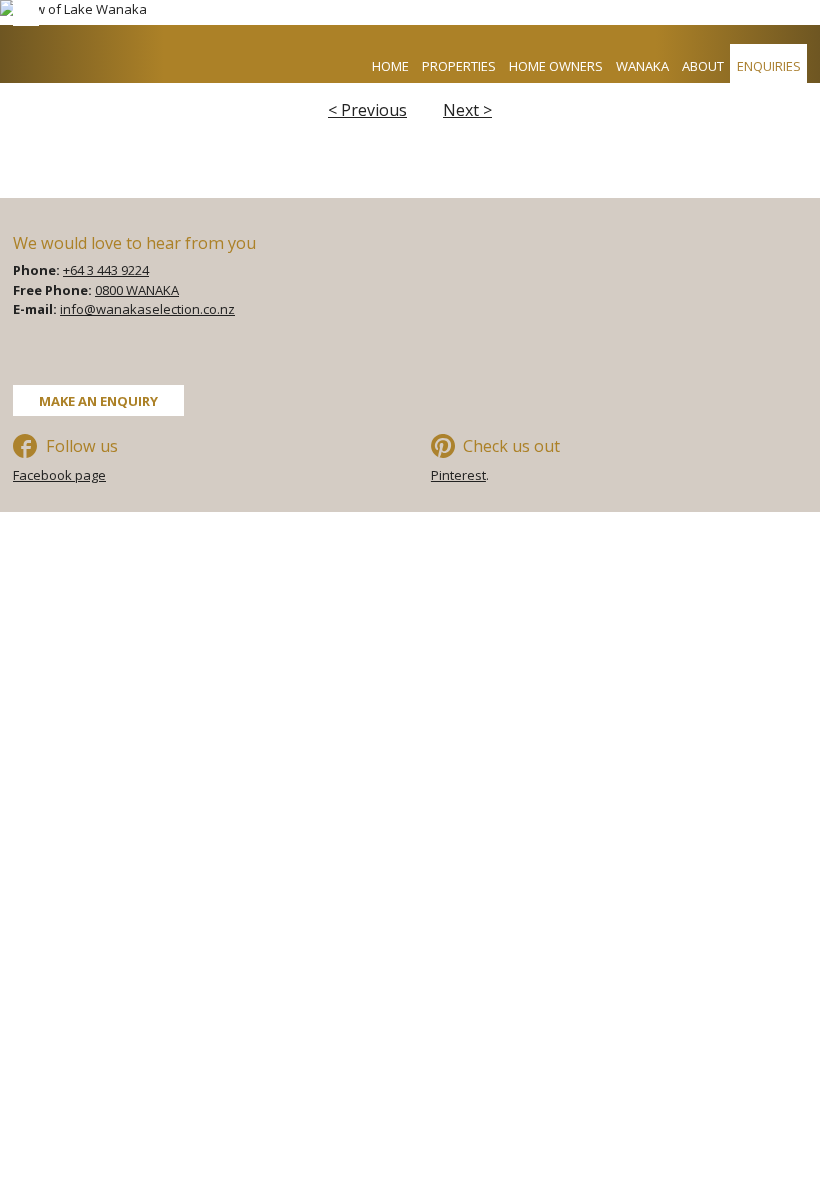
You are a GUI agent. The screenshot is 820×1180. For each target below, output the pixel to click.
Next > (467, 110)
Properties (459, 66)
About (703, 66)
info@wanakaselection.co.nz (147, 309)
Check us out (511, 446)
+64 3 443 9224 (106, 270)
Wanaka (642, 66)
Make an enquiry (98, 400)
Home (390, 66)
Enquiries (769, 66)
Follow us (82, 446)
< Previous (367, 110)
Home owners (556, 66)
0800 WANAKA (137, 290)
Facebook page (59, 475)
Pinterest (458, 475)
